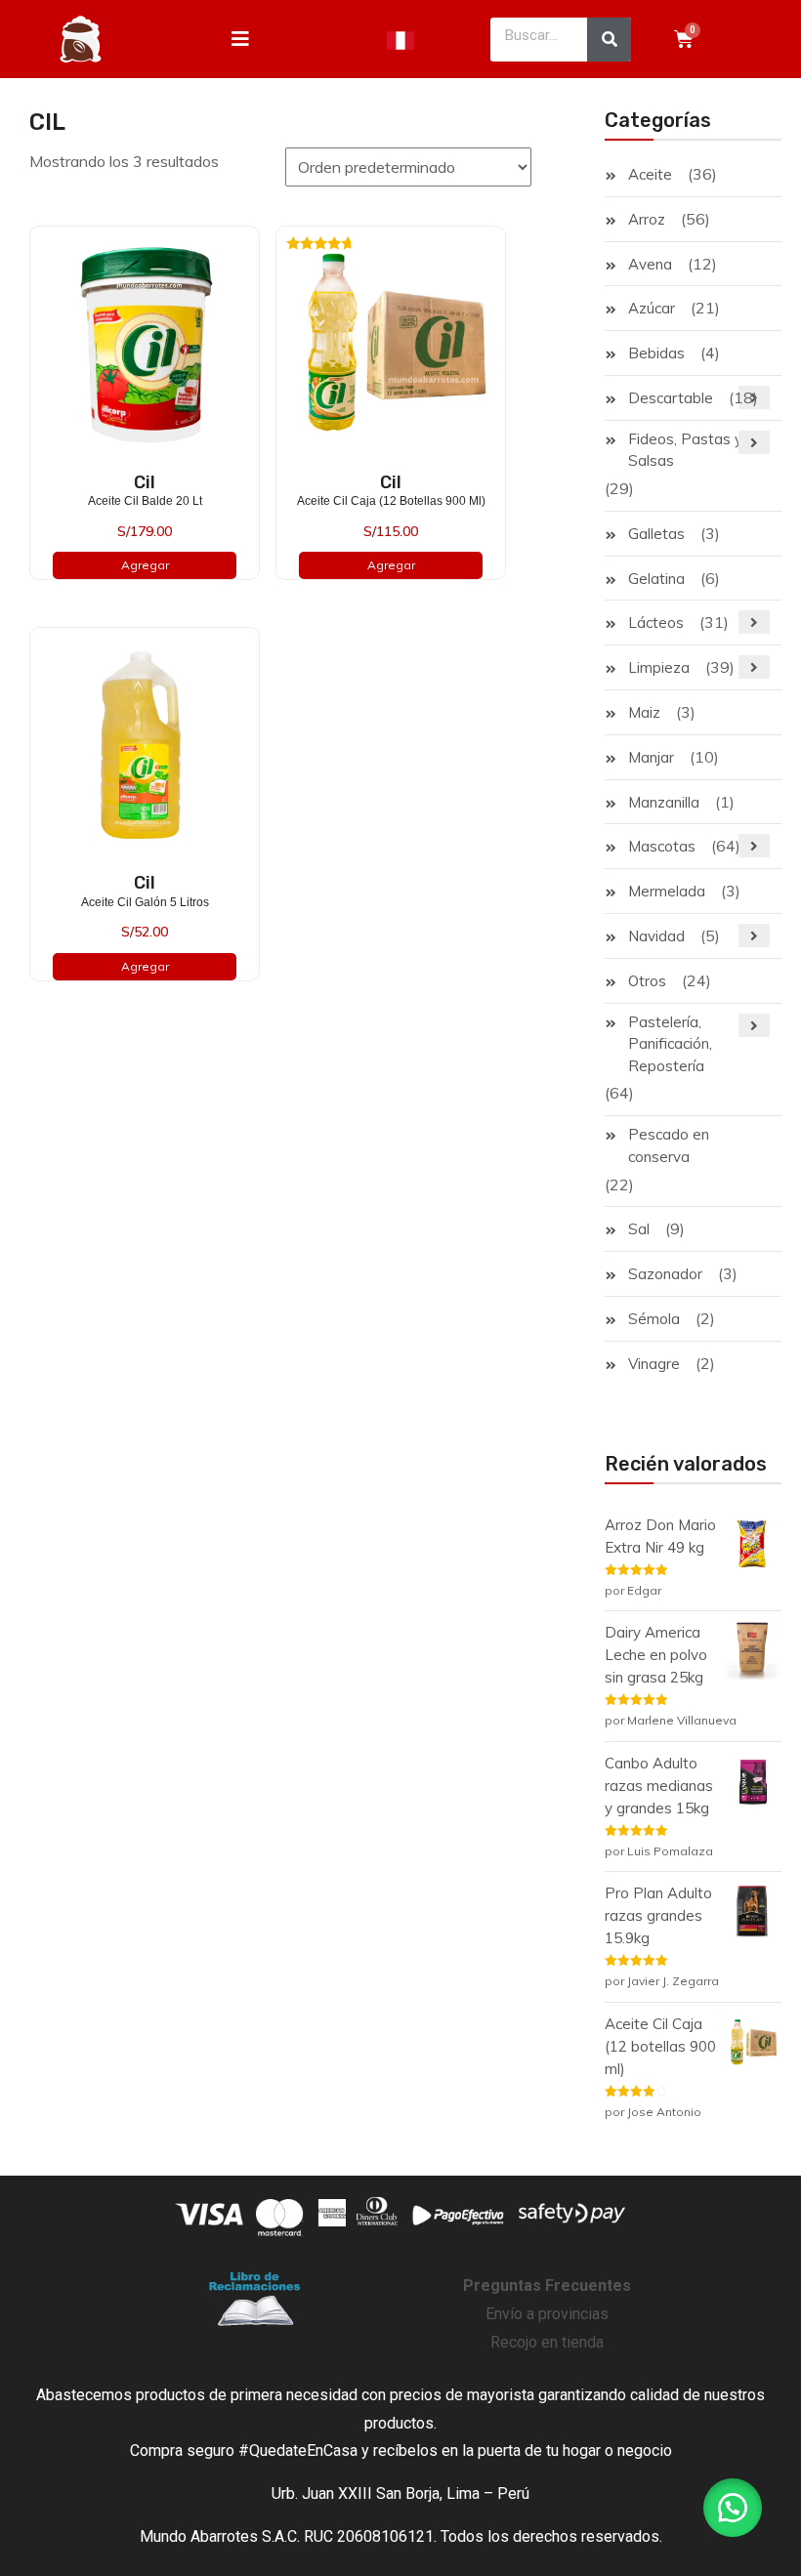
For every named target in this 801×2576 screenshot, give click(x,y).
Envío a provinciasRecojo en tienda (547, 2314)
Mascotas (662, 846)
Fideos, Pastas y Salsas (685, 450)
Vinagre (654, 1364)
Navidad (656, 936)
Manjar (651, 757)
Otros (647, 981)
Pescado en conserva (669, 1145)
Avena (650, 264)
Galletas (656, 534)
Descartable (671, 398)
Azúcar (652, 308)
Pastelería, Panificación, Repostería (670, 1044)
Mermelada (667, 891)
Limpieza (659, 667)
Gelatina (656, 579)
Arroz (647, 219)
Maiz (644, 712)
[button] (733, 2508)
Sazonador (665, 1274)
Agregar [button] (145, 565)
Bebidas (656, 353)
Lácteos (656, 623)
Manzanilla (664, 802)
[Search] (609, 40)
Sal (639, 1229)
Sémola (654, 1319)
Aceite (650, 174)
